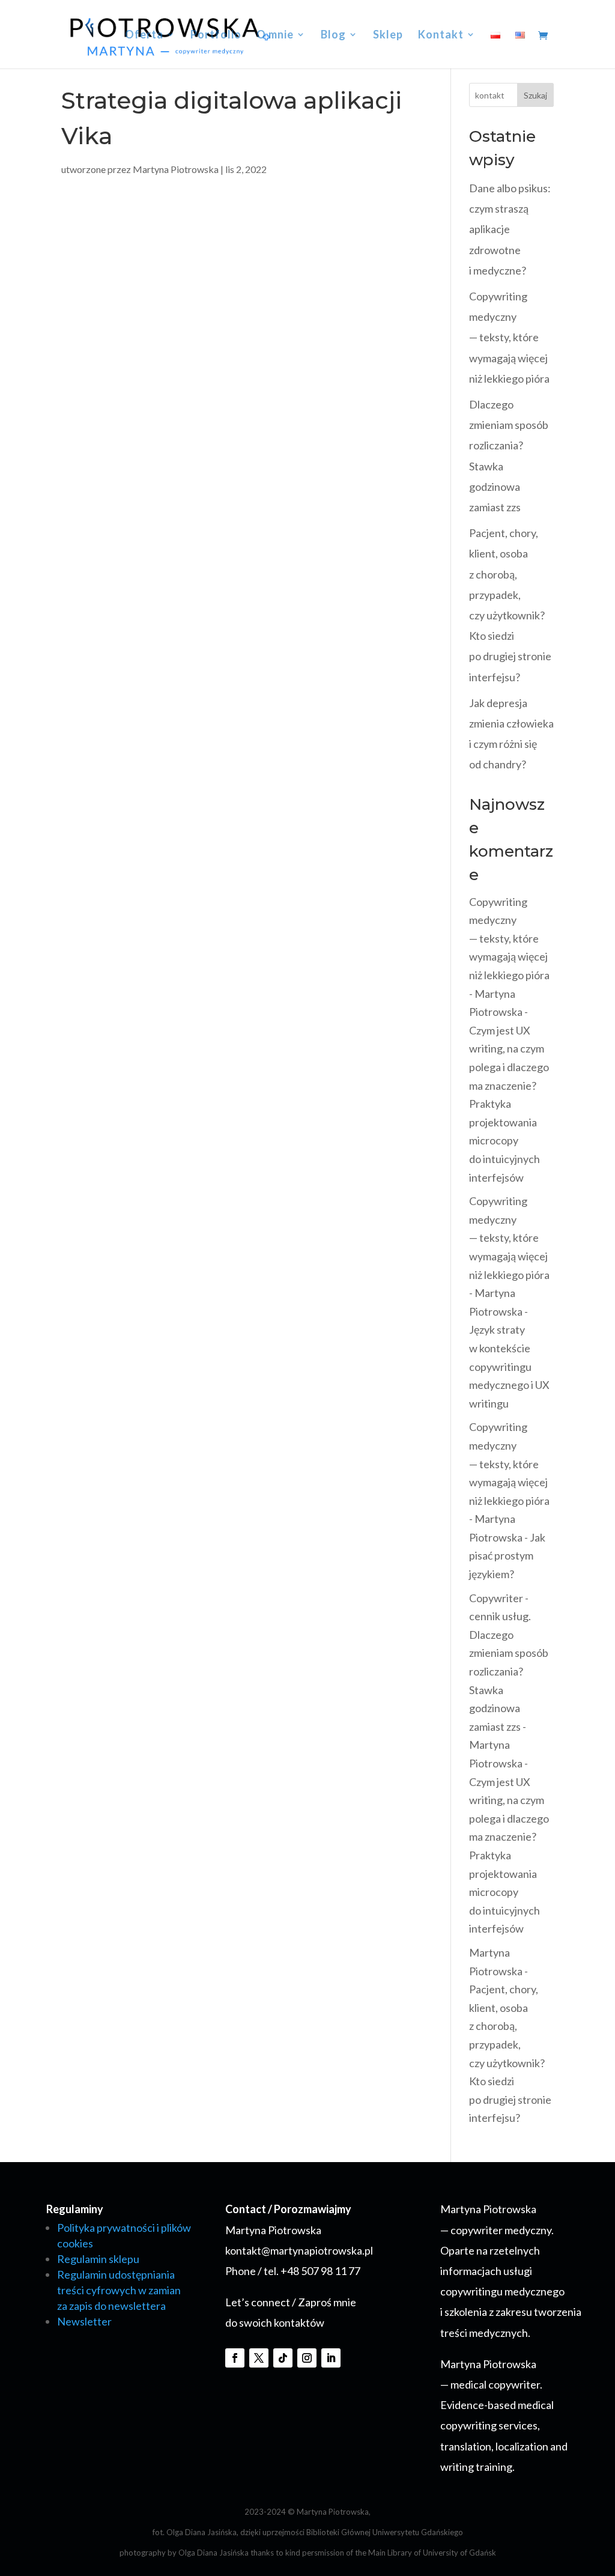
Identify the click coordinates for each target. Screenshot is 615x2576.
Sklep (388, 35)
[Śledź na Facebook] (235, 2358)
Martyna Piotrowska (176, 169)
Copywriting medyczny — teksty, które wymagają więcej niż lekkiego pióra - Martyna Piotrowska (509, 957)
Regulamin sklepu (98, 2259)
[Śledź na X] (259, 2358)
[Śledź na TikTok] (283, 2358)
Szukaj (535, 95)
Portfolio (216, 35)
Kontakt (441, 35)
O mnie (275, 35)
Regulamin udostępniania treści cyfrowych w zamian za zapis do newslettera (119, 2290)
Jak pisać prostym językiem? (507, 1556)
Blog (333, 35)
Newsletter (84, 2321)
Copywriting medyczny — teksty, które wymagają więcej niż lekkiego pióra (509, 337)
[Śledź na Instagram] (307, 2358)
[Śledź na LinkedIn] (331, 2358)
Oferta (144, 35)
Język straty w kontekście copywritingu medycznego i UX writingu (509, 1366)
